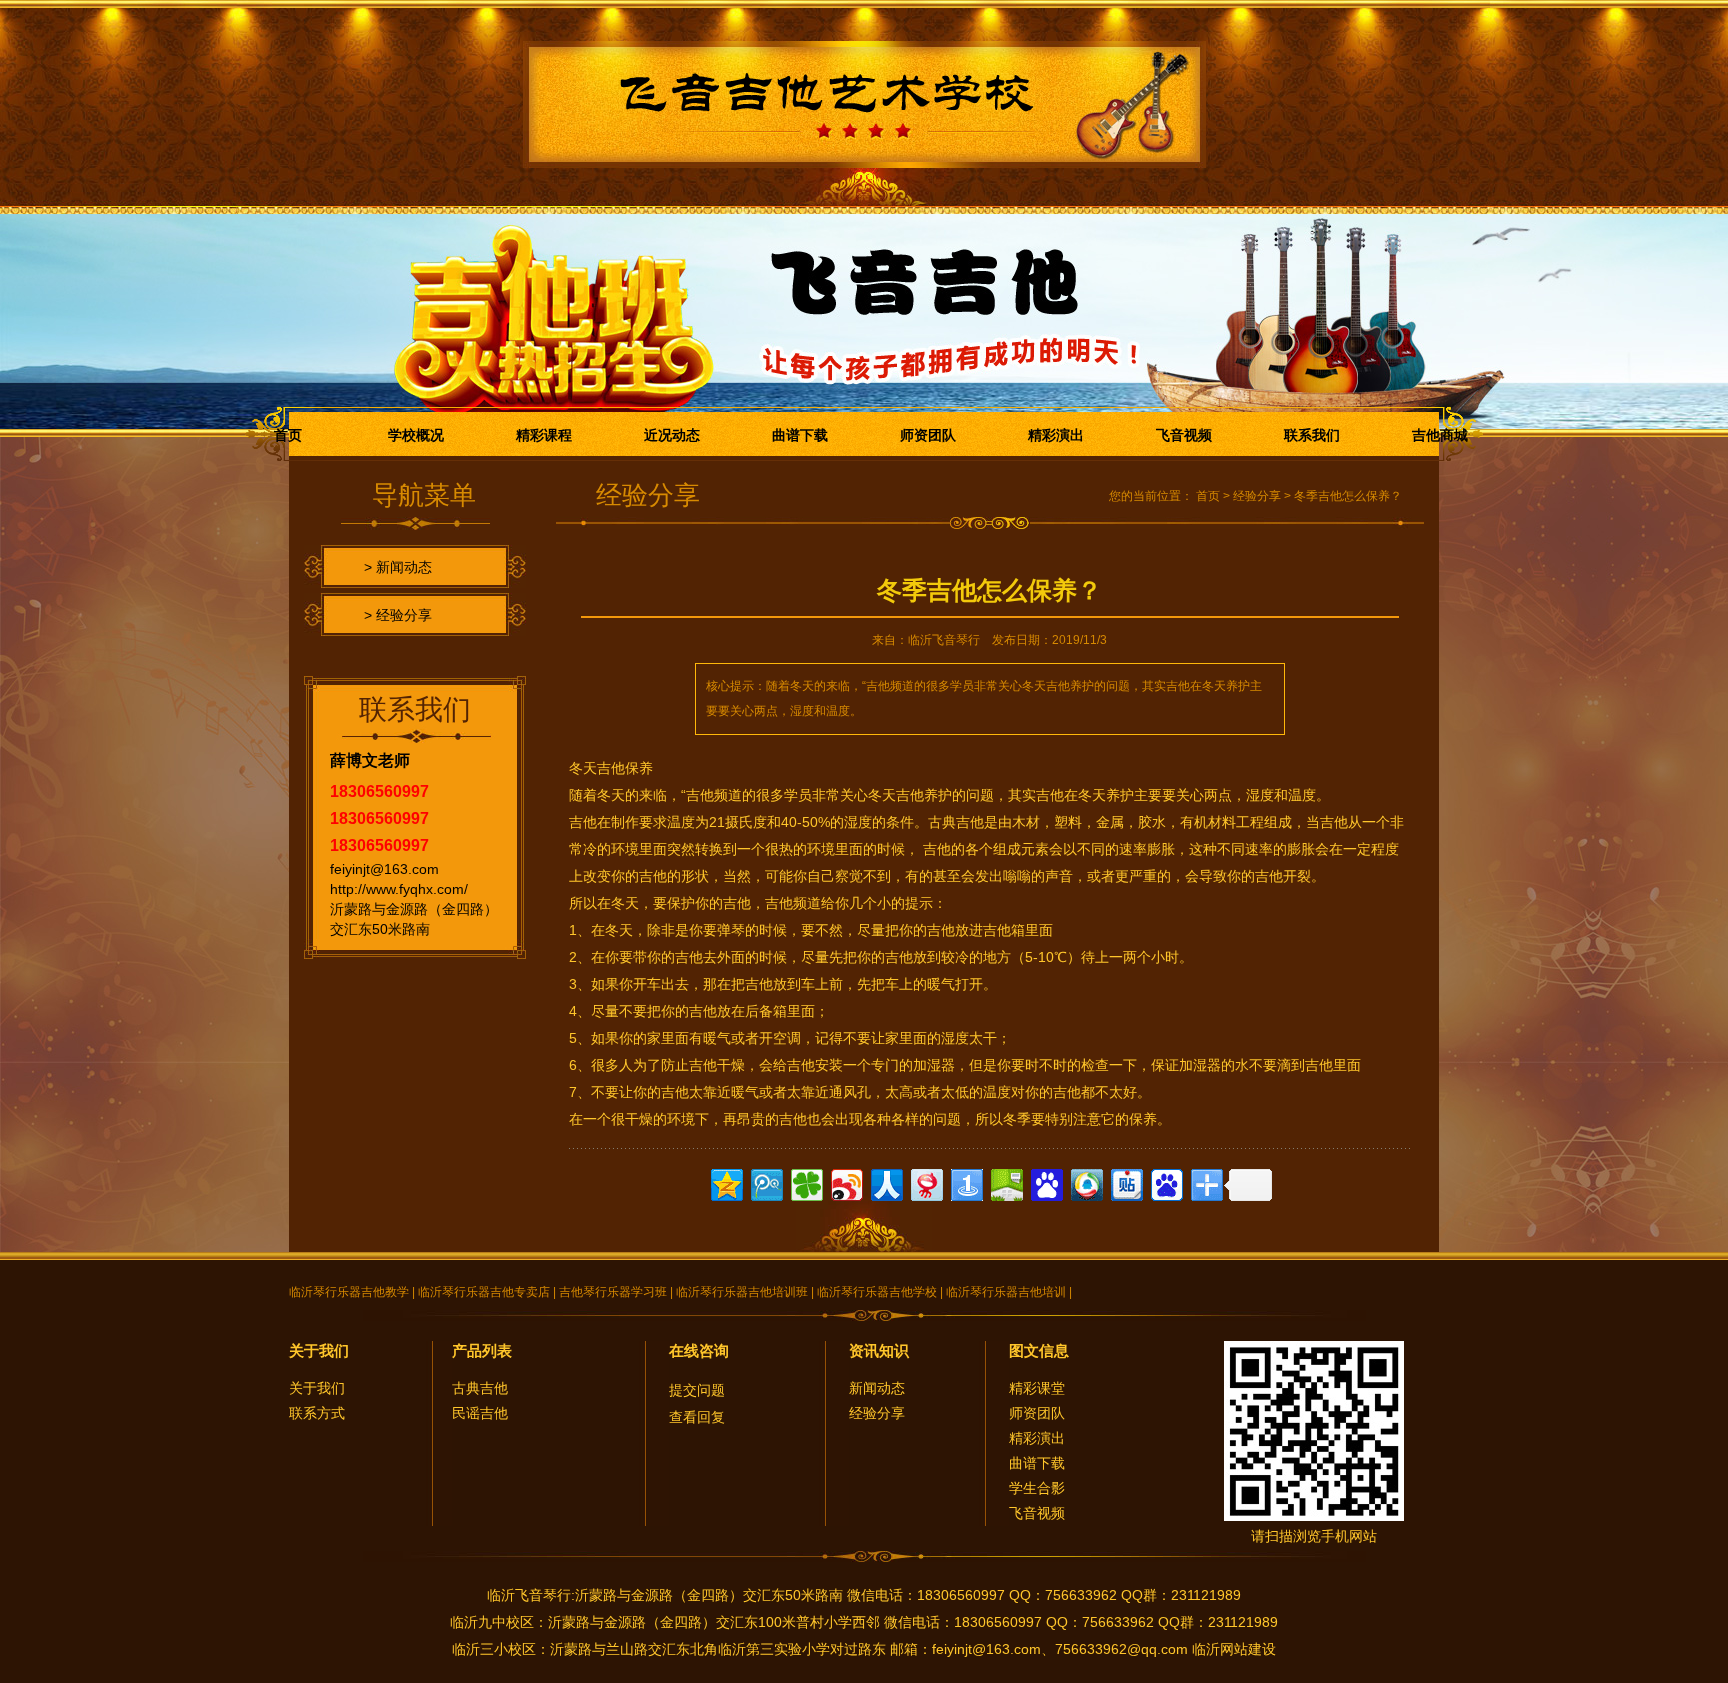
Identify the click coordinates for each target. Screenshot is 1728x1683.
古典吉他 (480, 1388)
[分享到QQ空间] (725, 1182)
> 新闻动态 (398, 567)
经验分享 (1257, 496)
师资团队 (928, 435)
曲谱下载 (800, 435)
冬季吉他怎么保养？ (1348, 496)
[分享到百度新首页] (1165, 1182)
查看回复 (697, 1417)
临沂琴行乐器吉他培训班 (742, 1292)
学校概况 (416, 435)
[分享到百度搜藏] (1045, 1182)
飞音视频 (1184, 435)
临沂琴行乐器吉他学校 (877, 1292)
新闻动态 (877, 1388)
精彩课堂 (1037, 1388)
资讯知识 (879, 1350)
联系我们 (1312, 435)
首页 (288, 435)
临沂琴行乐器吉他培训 (1006, 1292)
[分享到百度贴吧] (1125, 1182)
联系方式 (317, 1413)
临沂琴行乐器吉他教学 (349, 1292)
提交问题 (697, 1390)
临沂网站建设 (1234, 1649)
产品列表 (482, 1350)
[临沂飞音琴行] (864, 93)
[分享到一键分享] (965, 1182)
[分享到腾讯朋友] (805, 1182)
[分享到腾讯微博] (765, 1182)
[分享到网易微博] (925, 1182)
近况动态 (672, 435)
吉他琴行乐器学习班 (613, 1292)
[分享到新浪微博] (845, 1182)
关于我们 (319, 1350)
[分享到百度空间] (1005, 1182)
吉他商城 (1440, 435)
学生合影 (1037, 1488)
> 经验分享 (398, 615)
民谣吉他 (480, 1413)
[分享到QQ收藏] (1085, 1182)
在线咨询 (699, 1350)
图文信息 (1039, 1350)
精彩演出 (1056, 435)
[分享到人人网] (885, 1182)
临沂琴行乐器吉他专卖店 (484, 1292)
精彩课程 (544, 435)
